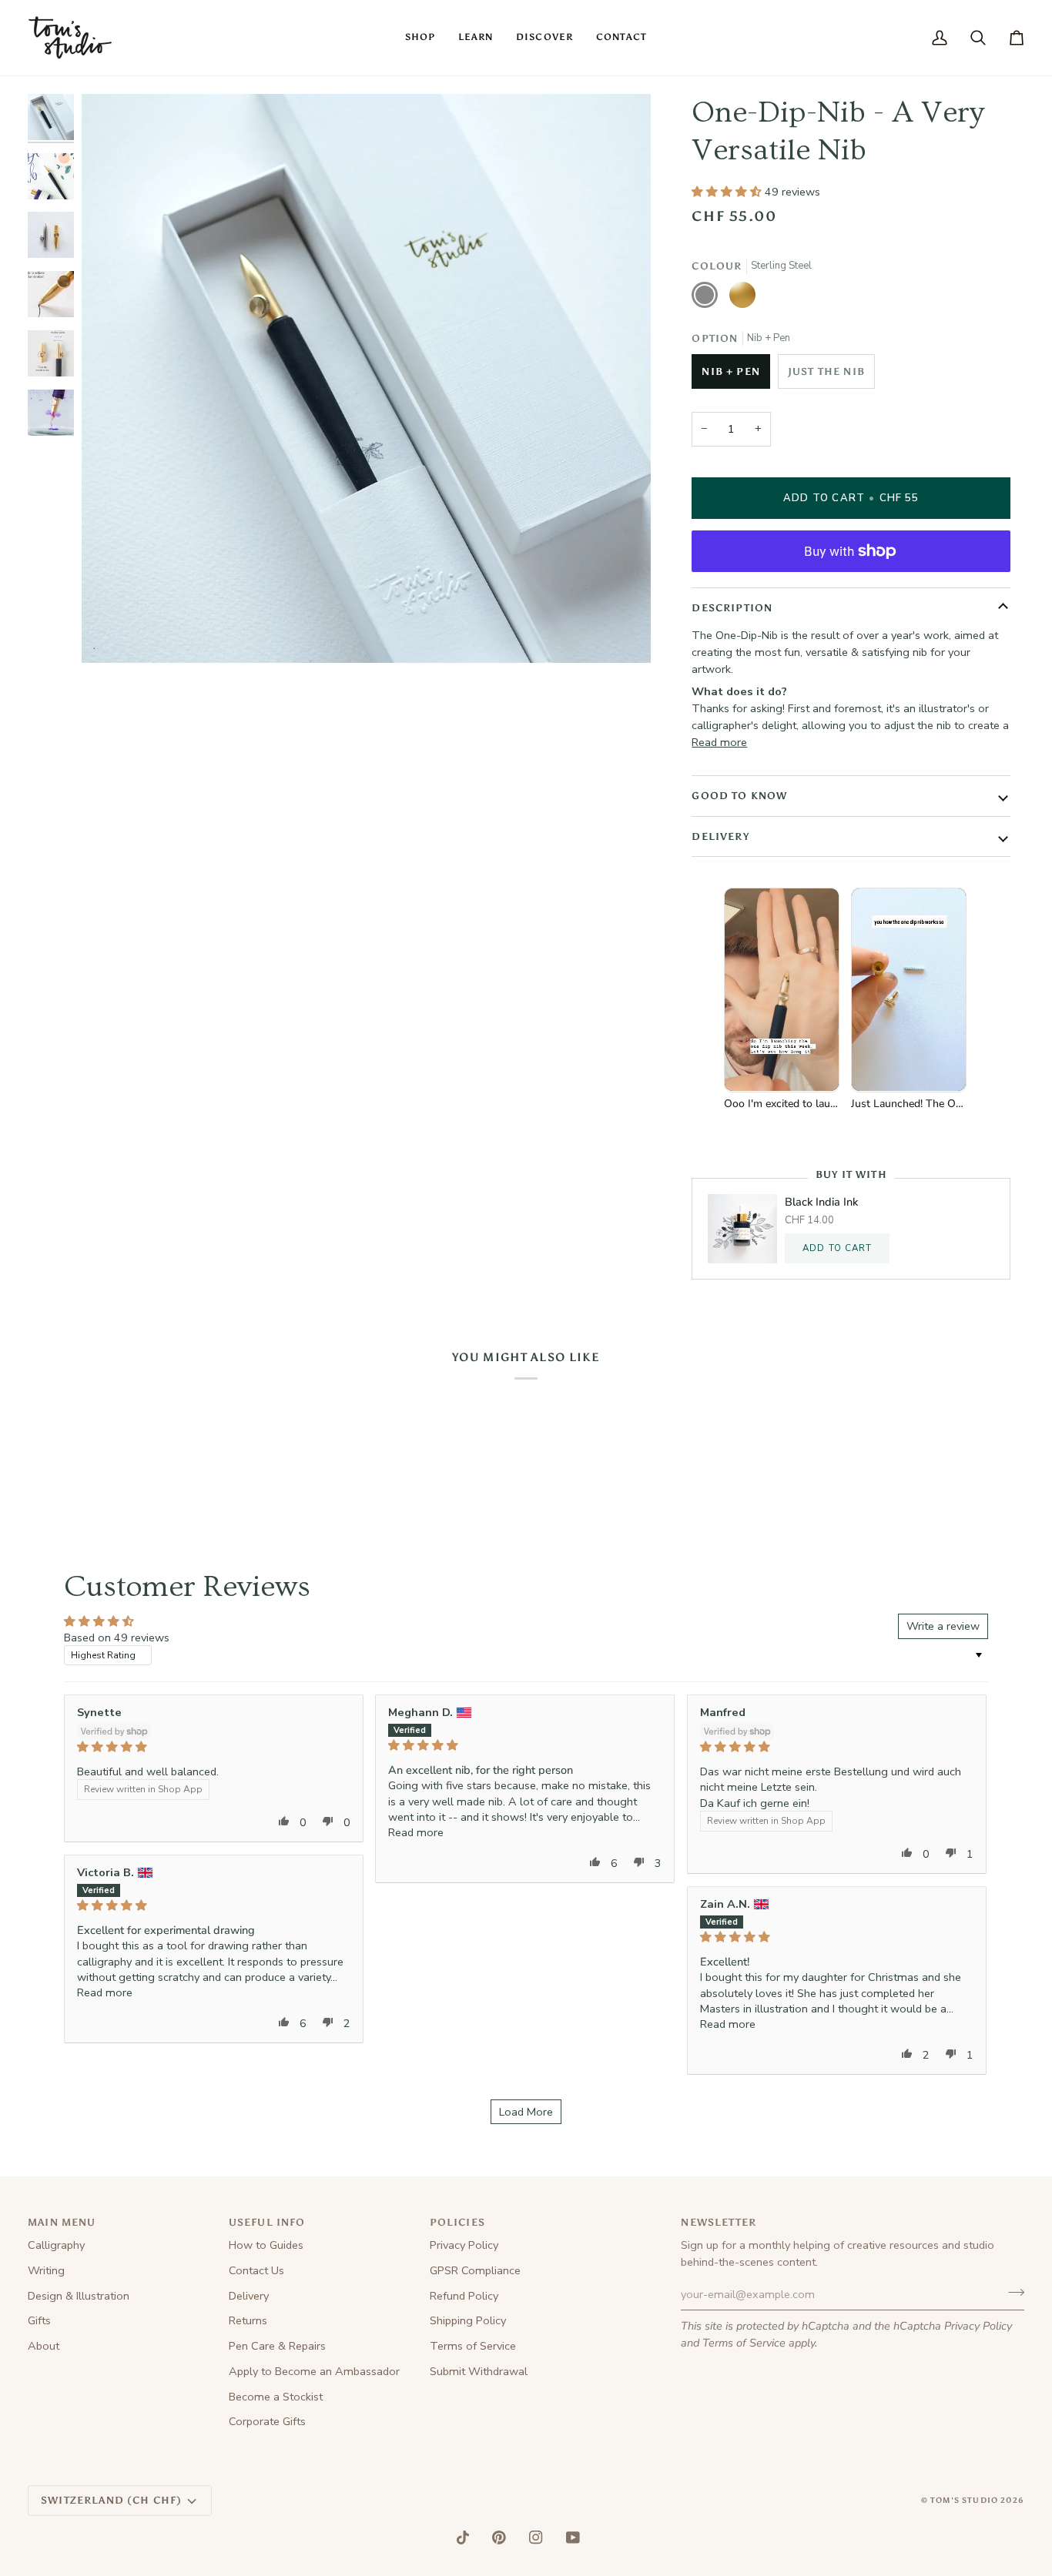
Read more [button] (416, 1832)
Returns (248, 2320)
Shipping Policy (468, 2320)
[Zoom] (111, 634)
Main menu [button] (62, 2222)
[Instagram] (536, 2538)
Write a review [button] (943, 1626)
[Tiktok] (463, 2538)
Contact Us (256, 2270)
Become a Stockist (276, 2397)
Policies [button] (457, 2222)
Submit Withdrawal (479, 2371)
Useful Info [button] (267, 2222)
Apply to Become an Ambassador (314, 2371)
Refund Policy (464, 2296)
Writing (46, 2270)
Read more (719, 742)
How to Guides (266, 2245)
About (44, 2346)
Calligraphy (56, 2245)
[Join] (1012, 2293)
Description (732, 608)
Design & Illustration (79, 2296)
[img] (214, 1747)
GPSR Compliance (475, 2270)
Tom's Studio (964, 2501)
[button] (420, 38)
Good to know (739, 796)
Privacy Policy (978, 2326)
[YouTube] (573, 2538)
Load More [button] (526, 2112)
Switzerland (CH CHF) (111, 2500)
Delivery (720, 836)
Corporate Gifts (267, 2421)
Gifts (39, 2320)
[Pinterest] (499, 2538)
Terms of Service (744, 2343)
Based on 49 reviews (117, 1638)
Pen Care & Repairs (277, 2346)
